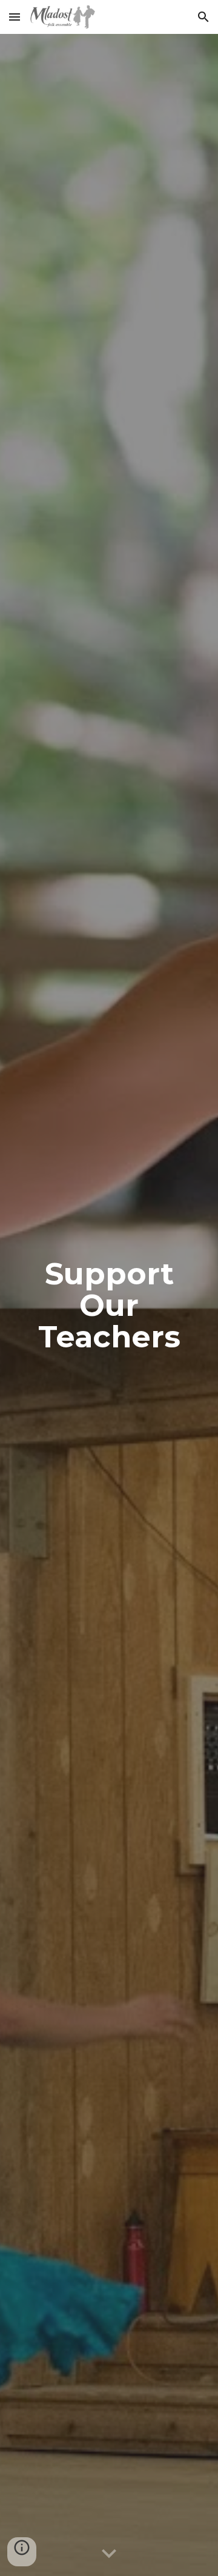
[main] (109, 1305)
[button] (15, 17)
